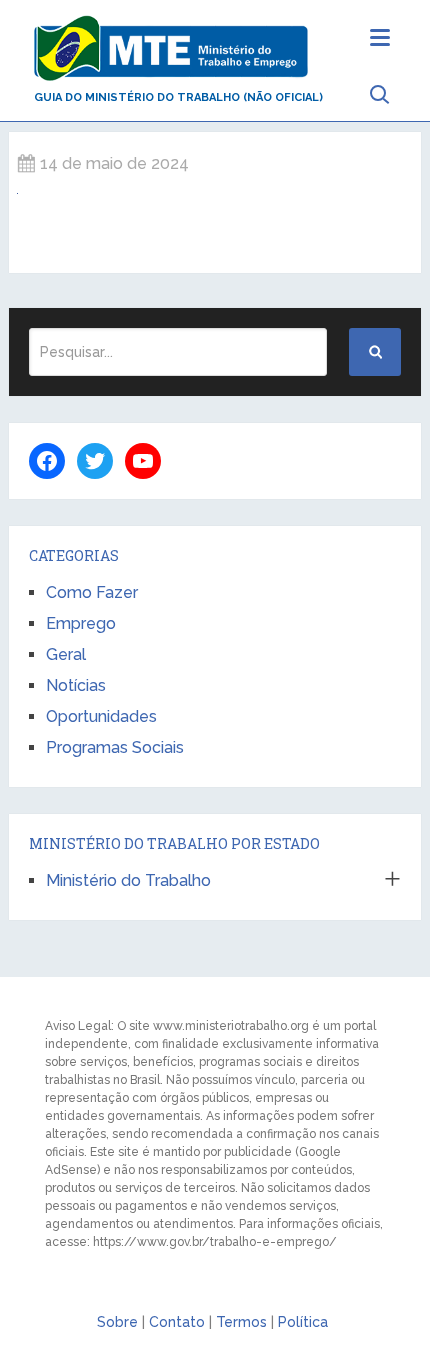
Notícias (76, 685)
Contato (177, 1322)
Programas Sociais (115, 747)
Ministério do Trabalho (128, 880)
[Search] (375, 352)
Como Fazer (92, 592)
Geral (66, 654)
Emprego (81, 623)
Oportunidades (101, 716)
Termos (241, 1322)
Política (303, 1322)
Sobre (117, 1322)
